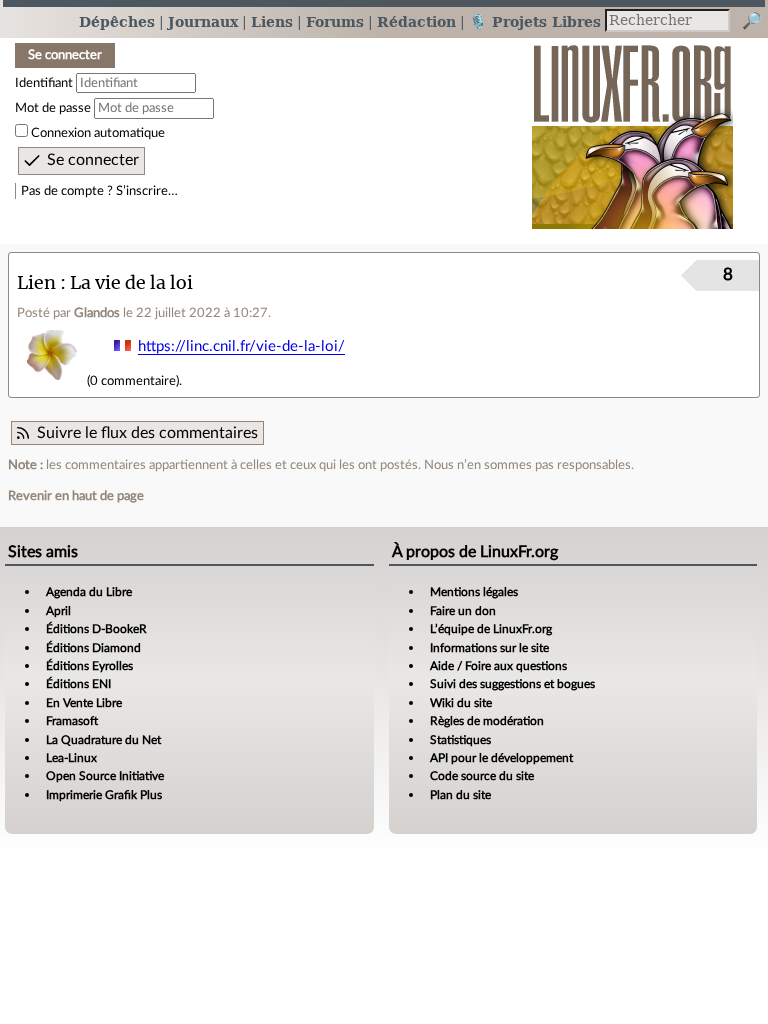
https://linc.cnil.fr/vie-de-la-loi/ (241, 346)
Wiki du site (461, 703)
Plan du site (460, 795)
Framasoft (72, 721)
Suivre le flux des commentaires (147, 433)
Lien (36, 282)
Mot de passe (53, 108)
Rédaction (416, 21)
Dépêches (117, 21)
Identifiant (44, 83)
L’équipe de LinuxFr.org (491, 629)
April (58, 611)
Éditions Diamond (93, 648)
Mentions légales (474, 592)
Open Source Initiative (105, 776)
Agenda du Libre (89, 592)
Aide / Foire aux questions (498, 666)
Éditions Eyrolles (89, 666)
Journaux (203, 21)
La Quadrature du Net (103, 740)
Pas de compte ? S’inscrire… (99, 191)
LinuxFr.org (632, 126)
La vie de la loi (131, 282)
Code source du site (482, 776)
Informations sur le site (489, 648)
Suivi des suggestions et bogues (512, 684)
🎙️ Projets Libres (535, 21)
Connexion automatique (98, 133)
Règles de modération (487, 721)
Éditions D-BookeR (96, 629)
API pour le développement (501, 758)
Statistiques (460, 740)
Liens (272, 21)
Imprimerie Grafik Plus (104, 795)
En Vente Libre (84, 703)
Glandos (97, 313)
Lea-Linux (71, 758)
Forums (335, 21)
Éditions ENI (78, 684)
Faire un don (463, 611)
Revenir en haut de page (76, 496)
